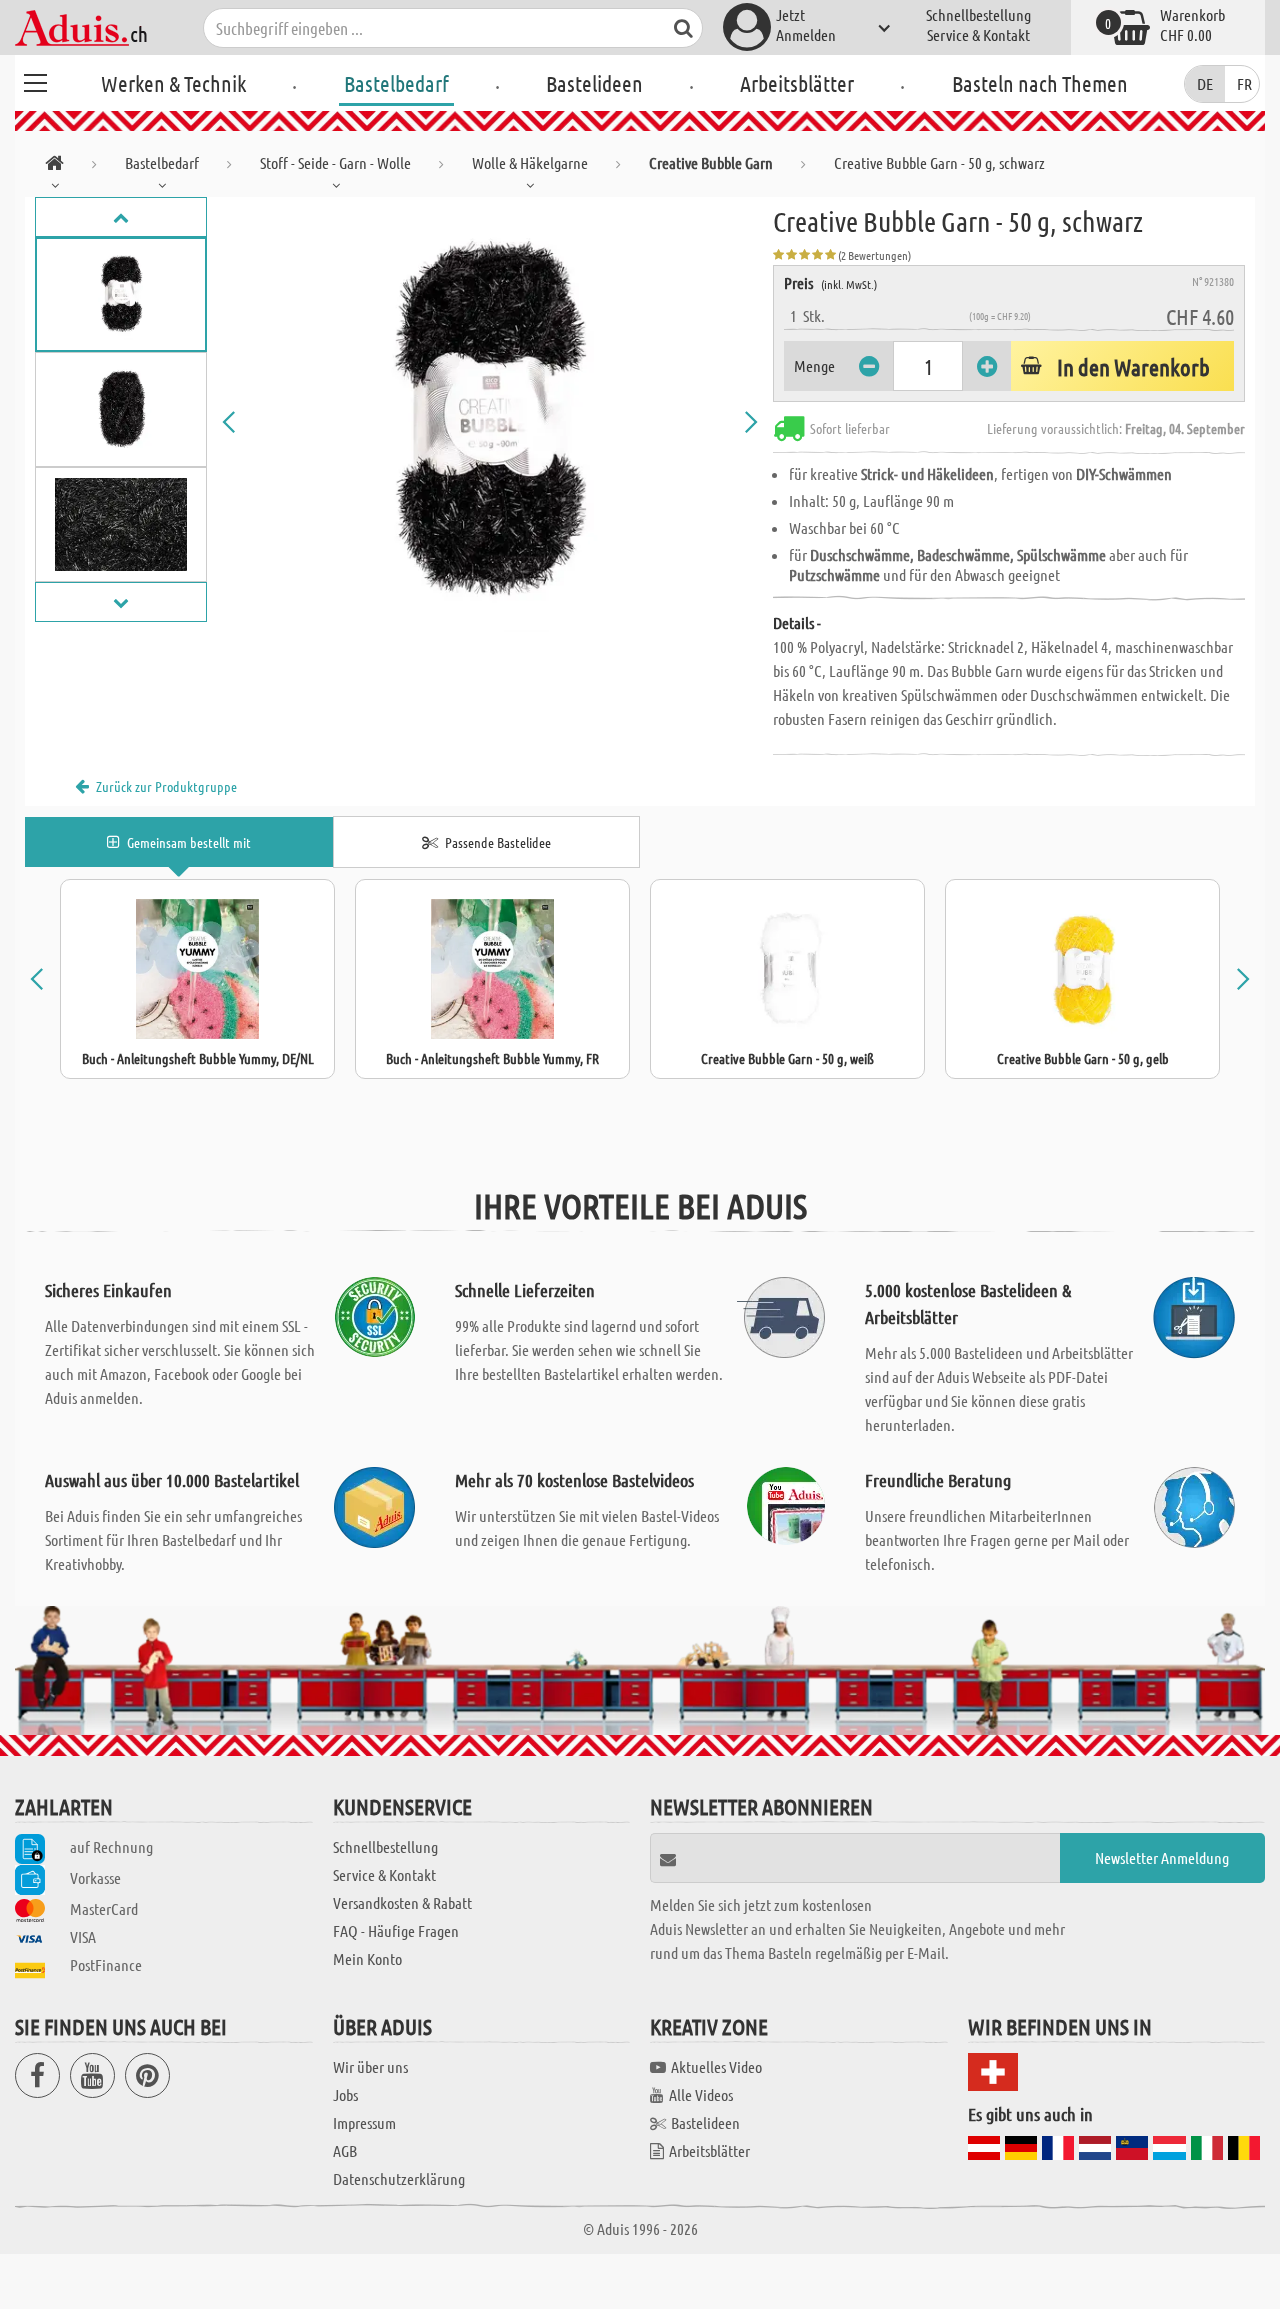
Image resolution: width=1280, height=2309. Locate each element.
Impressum (364, 2122)
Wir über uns (370, 2066)
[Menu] (35, 80)
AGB (345, 2150)
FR (1244, 83)
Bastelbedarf (396, 83)
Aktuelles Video (716, 2066)
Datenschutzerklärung (399, 2178)
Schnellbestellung (978, 14)
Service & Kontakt (978, 34)
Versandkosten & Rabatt (402, 1902)
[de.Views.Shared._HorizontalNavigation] (54, 166)
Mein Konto (367, 1958)
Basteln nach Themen (1040, 83)
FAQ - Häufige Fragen (396, 1930)
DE (1205, 83)
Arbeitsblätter (797, 83)
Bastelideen (594, 83)
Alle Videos (701, 2094)
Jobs (345, 2094)
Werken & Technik (173, 83)
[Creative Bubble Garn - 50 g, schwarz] (490, 422)
